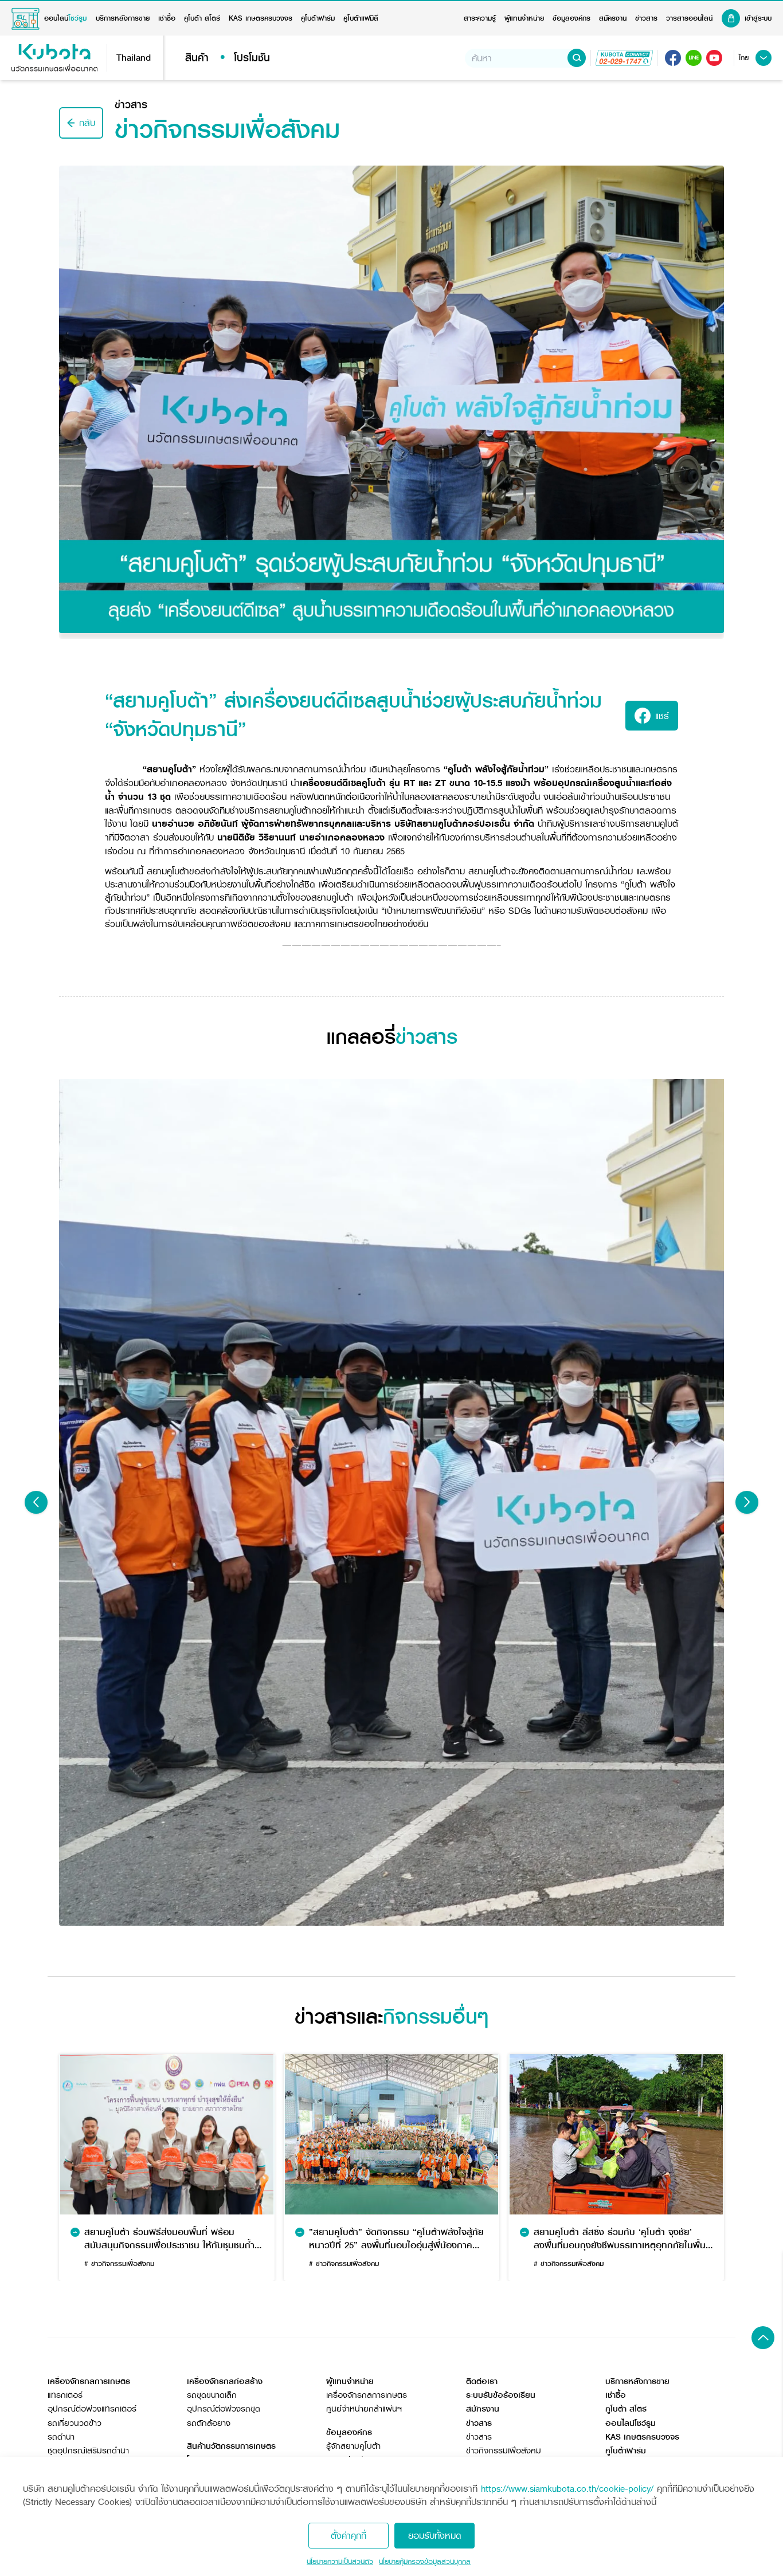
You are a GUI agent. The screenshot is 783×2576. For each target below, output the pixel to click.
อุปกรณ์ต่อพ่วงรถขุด (224, 2409)
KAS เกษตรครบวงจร (261, 18)
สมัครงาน (613, 18)
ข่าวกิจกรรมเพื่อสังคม (504, 2451)
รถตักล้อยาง (209, 2423)
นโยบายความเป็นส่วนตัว (340, 2562)
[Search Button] (577, 58)
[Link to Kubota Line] (694, 58)
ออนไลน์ (65, 18)
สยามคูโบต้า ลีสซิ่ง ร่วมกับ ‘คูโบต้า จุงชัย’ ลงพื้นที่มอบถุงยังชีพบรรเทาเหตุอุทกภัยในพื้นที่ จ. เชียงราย (623, 2238)
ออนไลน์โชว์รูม (631, 2423)
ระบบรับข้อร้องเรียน (501, 2395)
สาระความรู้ (480, 18)
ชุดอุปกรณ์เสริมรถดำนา (88, 2451)
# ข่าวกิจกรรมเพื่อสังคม (119, 2263)
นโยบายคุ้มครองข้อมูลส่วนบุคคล (425, 2562)
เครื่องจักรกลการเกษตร (367, 2395)
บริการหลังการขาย (123, 18)
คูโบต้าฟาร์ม (318, 18)
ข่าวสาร (646, 18)
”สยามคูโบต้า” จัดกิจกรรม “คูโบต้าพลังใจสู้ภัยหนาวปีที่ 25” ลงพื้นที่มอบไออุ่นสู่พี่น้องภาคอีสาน (396, 2238)
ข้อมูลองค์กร (571, 18)
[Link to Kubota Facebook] (673, 58)
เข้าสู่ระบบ (758, 18)
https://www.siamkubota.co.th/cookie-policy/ (567, 2489)
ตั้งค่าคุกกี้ (349, 2536)
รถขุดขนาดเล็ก (212, 2395)
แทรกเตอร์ (65, 2395)
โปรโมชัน (252, 58)
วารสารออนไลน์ (689, 18)
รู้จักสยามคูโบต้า (353, 2446)
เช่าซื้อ (167, 18)
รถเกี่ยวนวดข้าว (75, 2423)
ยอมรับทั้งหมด (435, 2536)
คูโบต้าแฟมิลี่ (361, 18)
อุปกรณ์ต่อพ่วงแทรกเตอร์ (92, 2409)
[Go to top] (763, 2338)
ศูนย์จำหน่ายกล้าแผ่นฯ (364, 2409)
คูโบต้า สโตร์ (202, 18)
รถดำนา (61, 2437)
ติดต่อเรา (482, 2381)
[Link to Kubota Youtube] (714, 58)
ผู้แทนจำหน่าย (524, 18)
